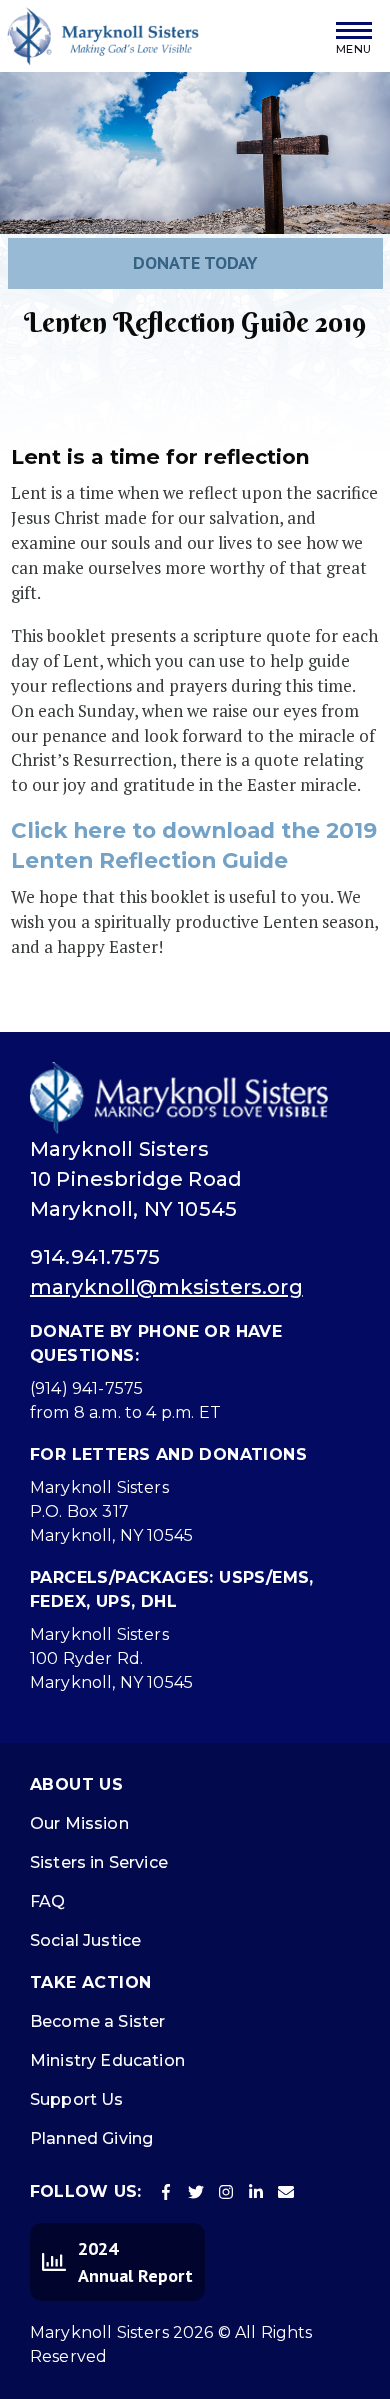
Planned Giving (91, 2138)
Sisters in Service (99, 1862)
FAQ (47, 1901)
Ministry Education (107, 2060)
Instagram (226, 2192)
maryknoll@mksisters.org (166, 1287)
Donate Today (195, 262)
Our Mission (79, 1823)
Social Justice (85, 1940)
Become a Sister (97, 2021)
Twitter (196, 2192)
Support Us (77, 2099)
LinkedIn (256, 2192)
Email (286, 2192)
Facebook (166, 2192)
